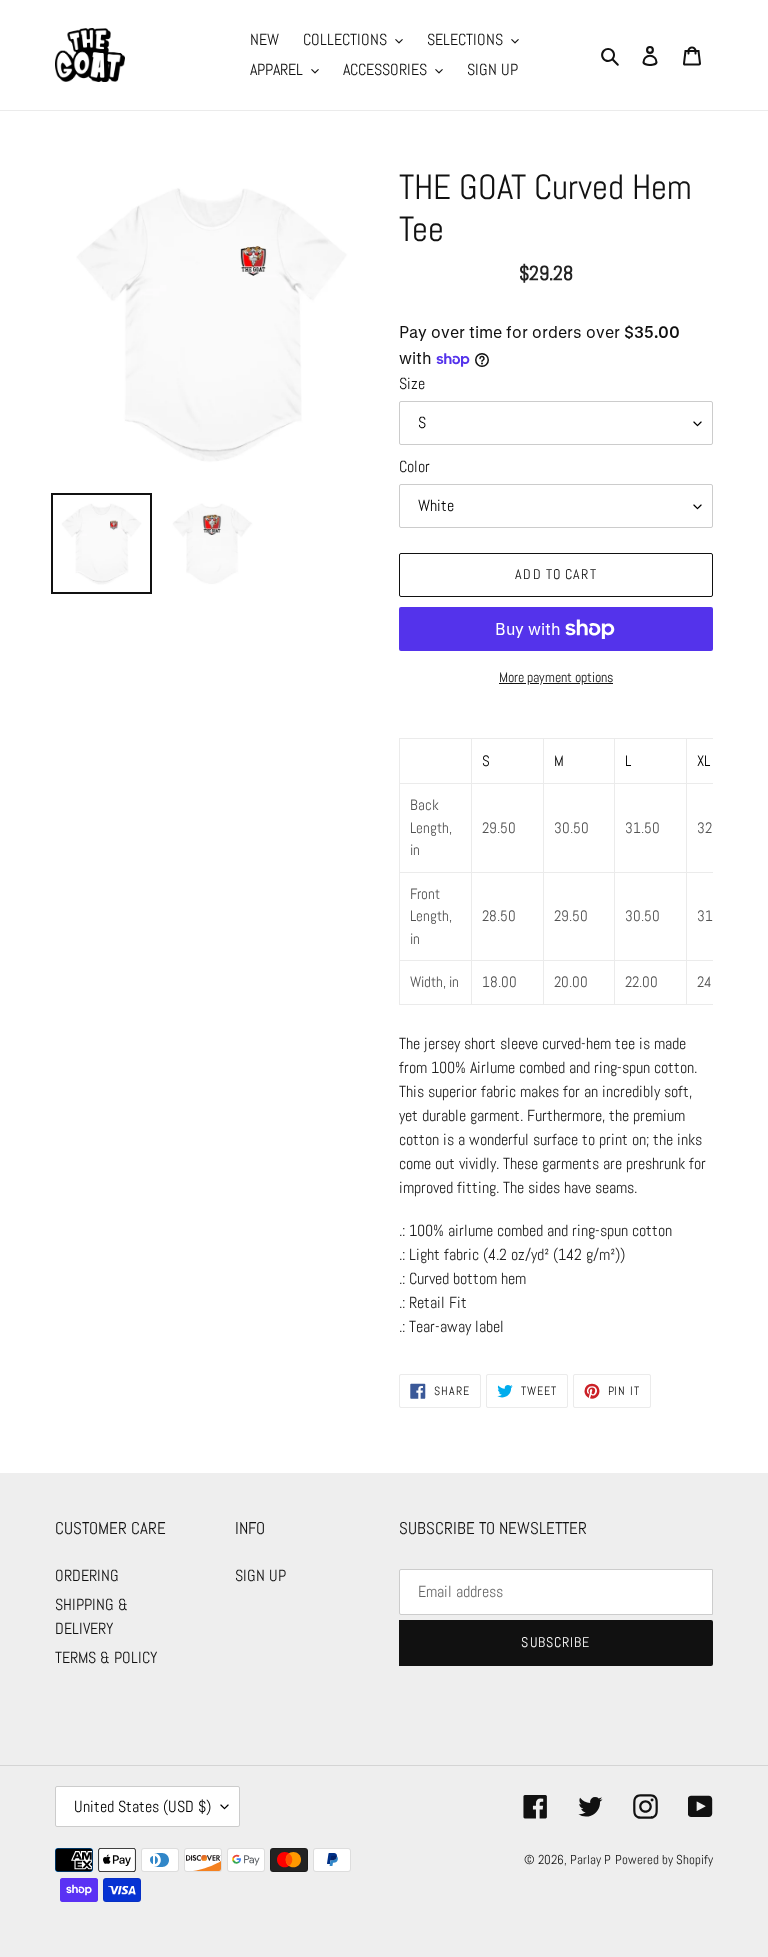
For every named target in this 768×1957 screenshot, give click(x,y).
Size (412, 383)
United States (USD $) (142, 1806)
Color (414, 466)
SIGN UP (260, 1575)
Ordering (87, 1575)
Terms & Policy (106, 1657)
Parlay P (590, 1859)
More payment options (556, 677)
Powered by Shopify (664, 1859)
